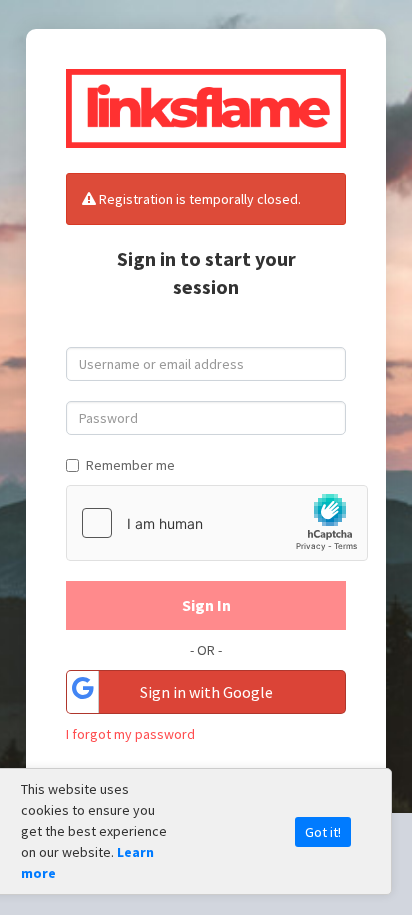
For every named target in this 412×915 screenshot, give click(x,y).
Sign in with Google (206, 692)
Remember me (130, 465)
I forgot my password (130, 734)
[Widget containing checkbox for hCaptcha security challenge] (217, 523)
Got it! (323, 832)
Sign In (206, 605)
